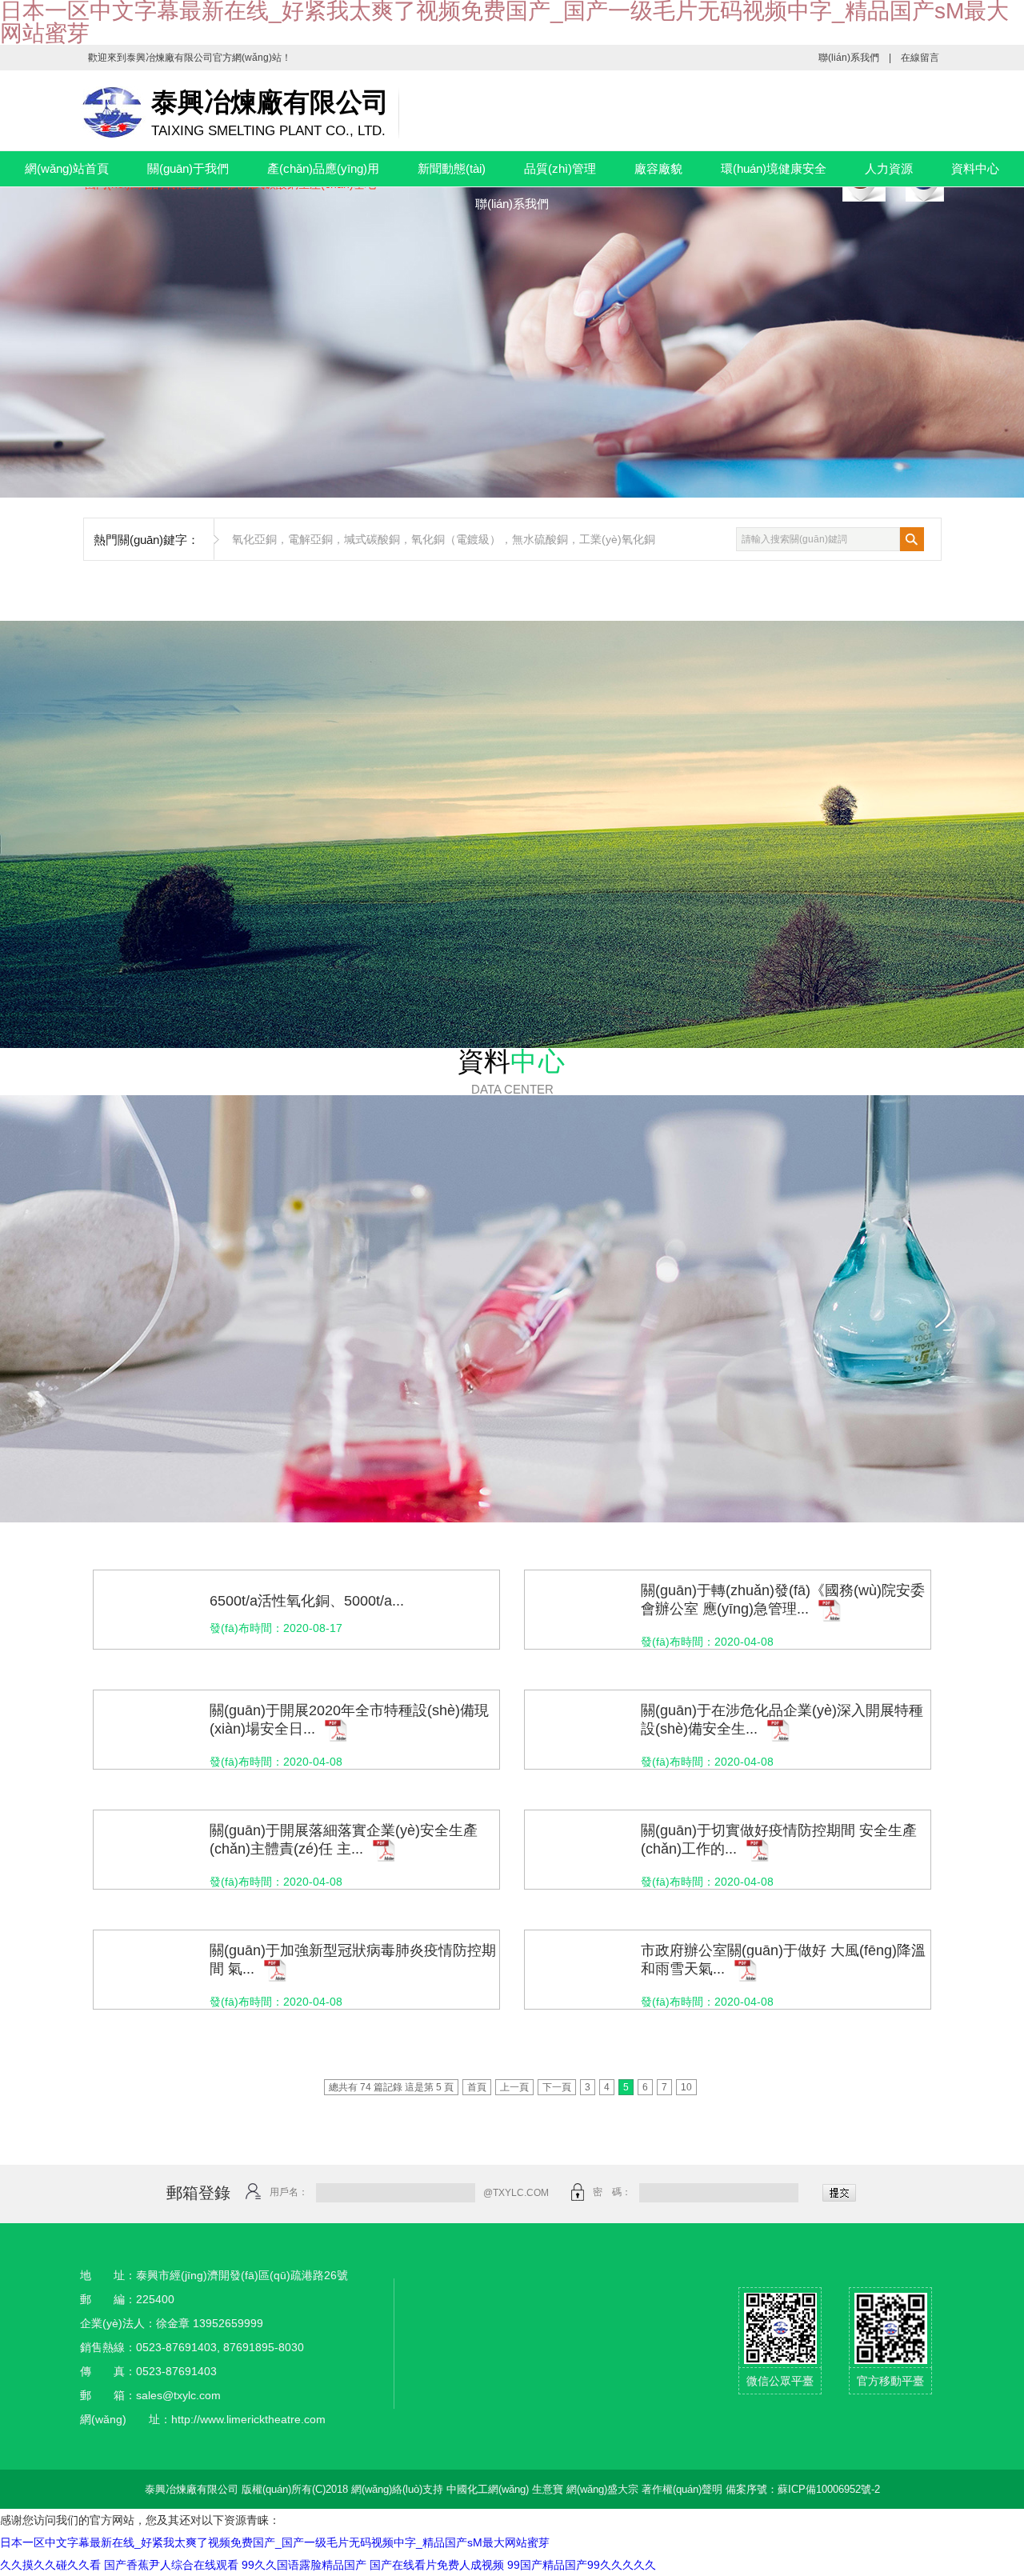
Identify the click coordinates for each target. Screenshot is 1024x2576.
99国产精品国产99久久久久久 (582, 2565)
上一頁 (514, 2087)
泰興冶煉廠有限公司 (170, 58)
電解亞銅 (310, 539)
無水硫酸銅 (540, 539)
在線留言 (920, 58)
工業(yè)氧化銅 (617, 539)
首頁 (477, 2087)
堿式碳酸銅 (372, 539)
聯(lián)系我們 (849, 58)
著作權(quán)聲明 (682, 2489)
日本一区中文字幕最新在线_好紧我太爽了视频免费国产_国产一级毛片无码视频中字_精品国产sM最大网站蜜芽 (275, 2542)
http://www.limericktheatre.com (248, 2419)
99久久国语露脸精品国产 (304, 2565)
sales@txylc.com (178, 2395)
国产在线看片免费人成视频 (437, 2565)
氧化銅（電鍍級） (456, 539)
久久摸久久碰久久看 (50, 2565)
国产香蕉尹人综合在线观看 (171, 2565)
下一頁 (557, 2087)
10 (686, 2087)
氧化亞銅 (254, 539)
